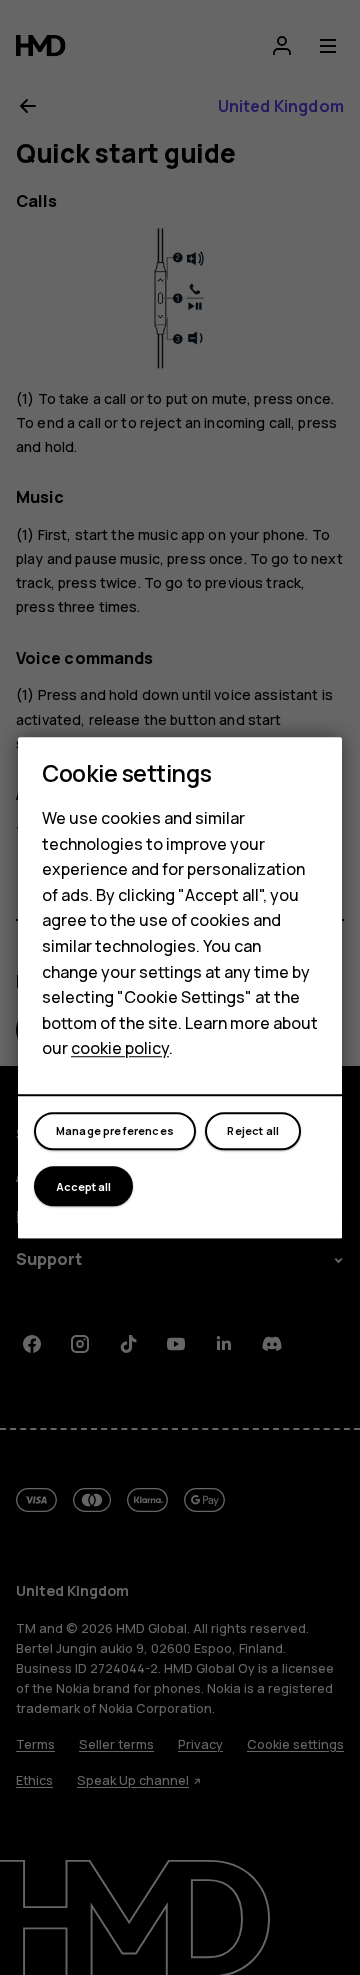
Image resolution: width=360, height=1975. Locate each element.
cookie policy (120, 1049)
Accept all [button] (83, 1186)
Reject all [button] (253, 1131)
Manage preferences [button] (115, 1131)
